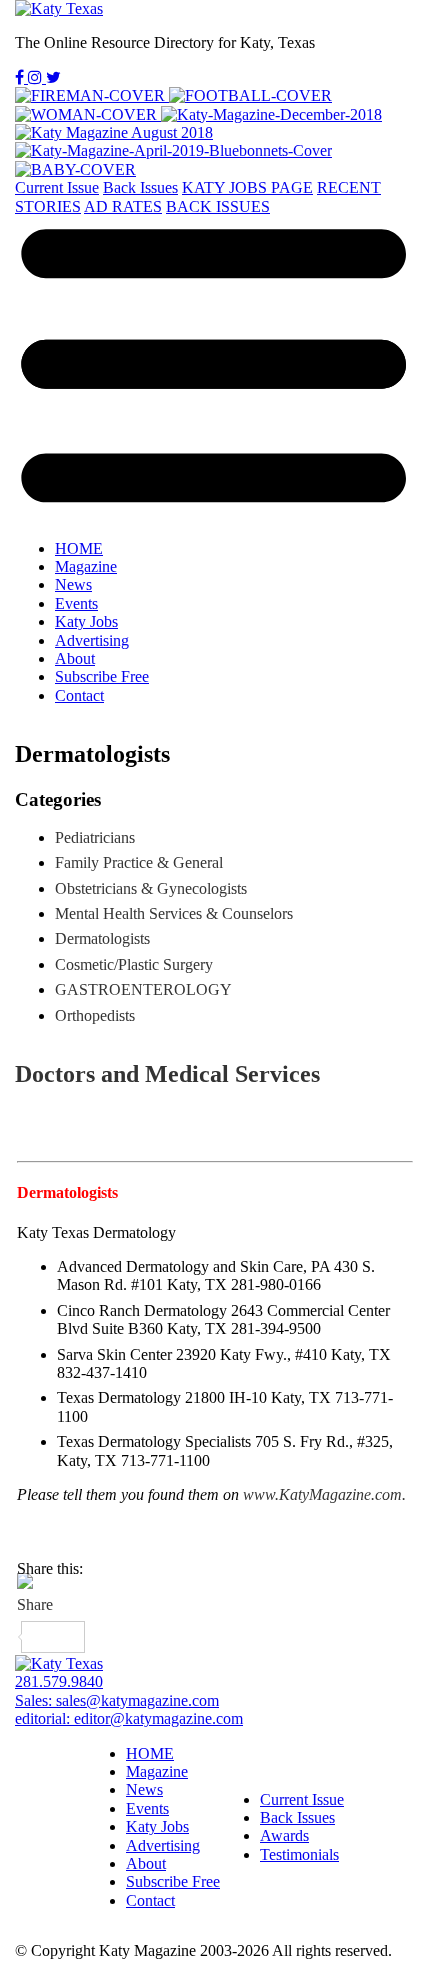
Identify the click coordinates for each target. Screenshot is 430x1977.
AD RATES (123, 206)
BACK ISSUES (218, 206)
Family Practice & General (139, 862)
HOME (79, 548)
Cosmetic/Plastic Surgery (134, 964)
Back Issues (140, 187)
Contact (79, 695)
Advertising (92, 640)
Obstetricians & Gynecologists (151, 888)
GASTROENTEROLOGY (143, 989)
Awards (284, 1835)
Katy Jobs (86, 621)
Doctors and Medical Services (167, 1074)
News (73, 584)
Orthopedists (95, 1015)
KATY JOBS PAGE (247, 187)
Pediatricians (95, 837)
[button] (215, 370)
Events (76, 603)
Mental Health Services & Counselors (174, 913)
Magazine (86, 566)
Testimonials (299, 1854)
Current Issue (57, 187)
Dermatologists (67, 1192)
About (75, 658)
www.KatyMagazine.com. (322, 1494)
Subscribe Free (102, 676)
